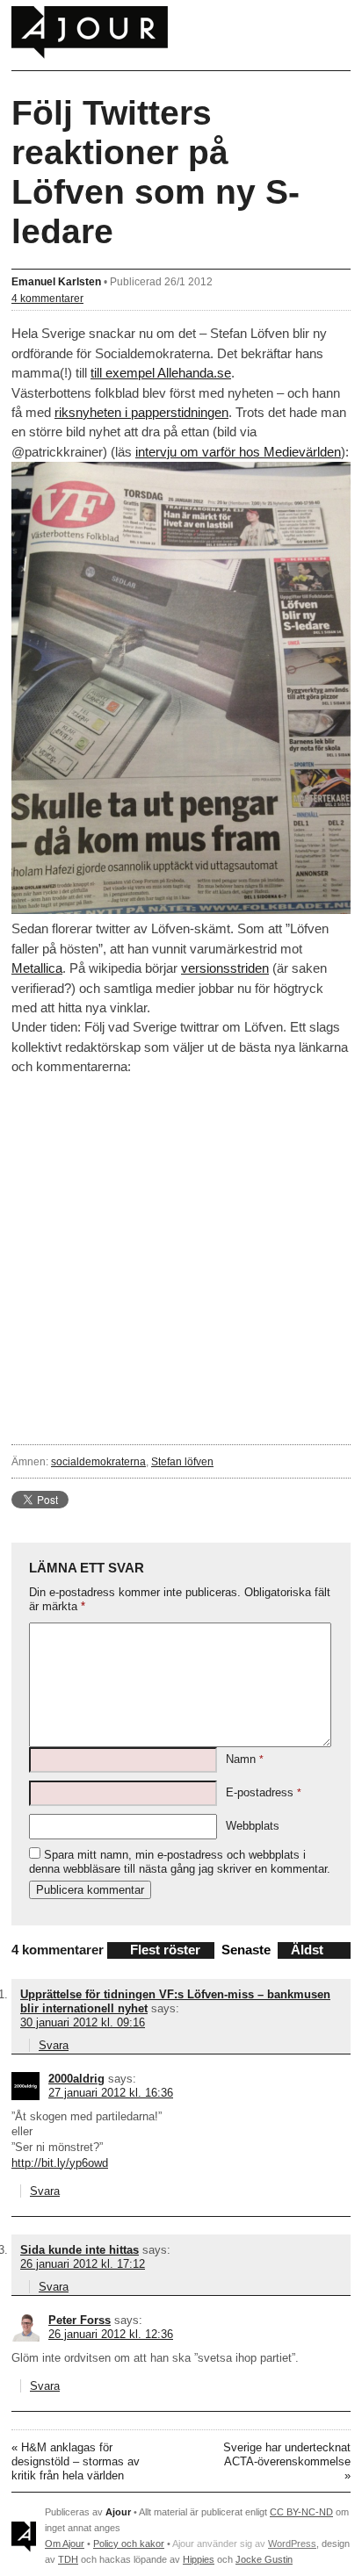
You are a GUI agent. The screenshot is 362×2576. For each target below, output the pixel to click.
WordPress (292, 2544)
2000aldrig (76, 2079)
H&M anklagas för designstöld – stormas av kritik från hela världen (76, 2461)
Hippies (199, 2559)
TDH (68, 2559)
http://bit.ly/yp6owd (60, 2163)
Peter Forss (80, 2320)
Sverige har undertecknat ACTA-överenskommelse (287, 2454)
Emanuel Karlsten (56, 281)
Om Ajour (65, 2544)
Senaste (246, 1950)
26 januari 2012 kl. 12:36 (111, 2334)
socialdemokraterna (98, 1461)
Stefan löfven (182, 1461)
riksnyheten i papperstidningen (141, 412)
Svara (54, 2045)
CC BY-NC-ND (301, 2512)
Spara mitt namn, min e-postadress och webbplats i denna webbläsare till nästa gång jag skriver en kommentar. (180, 1862)
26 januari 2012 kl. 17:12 (83, 2264)
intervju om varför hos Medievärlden (238, 452)
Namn (245, 1759)
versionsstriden (225, 968)
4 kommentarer (47, 298)
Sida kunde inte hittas (80, 2250)
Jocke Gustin (264, 2559)
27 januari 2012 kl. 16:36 (111, 2093)
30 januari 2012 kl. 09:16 (83, 2022)
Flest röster (165, 1950)
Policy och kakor (129, 2544)
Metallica (37, 968)
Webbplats (253, 1826)
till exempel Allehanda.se (161, 373)
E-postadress (264, 1792)
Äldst (307, 1950)
